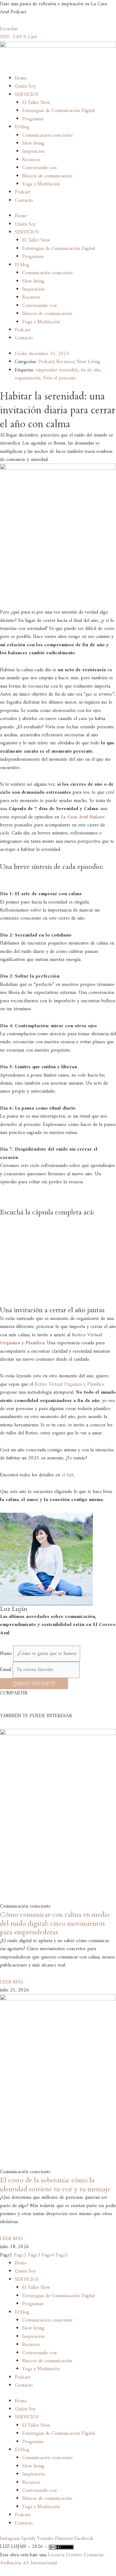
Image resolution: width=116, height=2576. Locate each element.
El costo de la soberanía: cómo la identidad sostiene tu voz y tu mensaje (55, 2185)
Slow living (33, 143)
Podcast (23, 192)
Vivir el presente (59, 378)
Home (21, 78)
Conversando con (39, 168)
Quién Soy (25, 86)
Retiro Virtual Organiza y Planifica (69, 1384)
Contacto (24, 201)
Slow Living (88, 362)
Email (6, 1670)
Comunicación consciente (47, 135)
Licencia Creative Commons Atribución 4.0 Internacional (52, 2559)
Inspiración (33, 151)
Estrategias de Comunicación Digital (58, 111)
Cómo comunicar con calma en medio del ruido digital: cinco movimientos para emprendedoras (55, 1923)
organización (28, 378)
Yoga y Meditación (41, 184)
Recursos (31, 160)
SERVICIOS (27, 95)
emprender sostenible (57, 370)
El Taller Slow (36, 103)
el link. (68, 1475)
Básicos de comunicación (47, 176)
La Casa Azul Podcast (83, 817)
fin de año (91, 370)
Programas (33, 119)
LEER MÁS (11, 1982)
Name (7, 1654)
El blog (22, 127)
